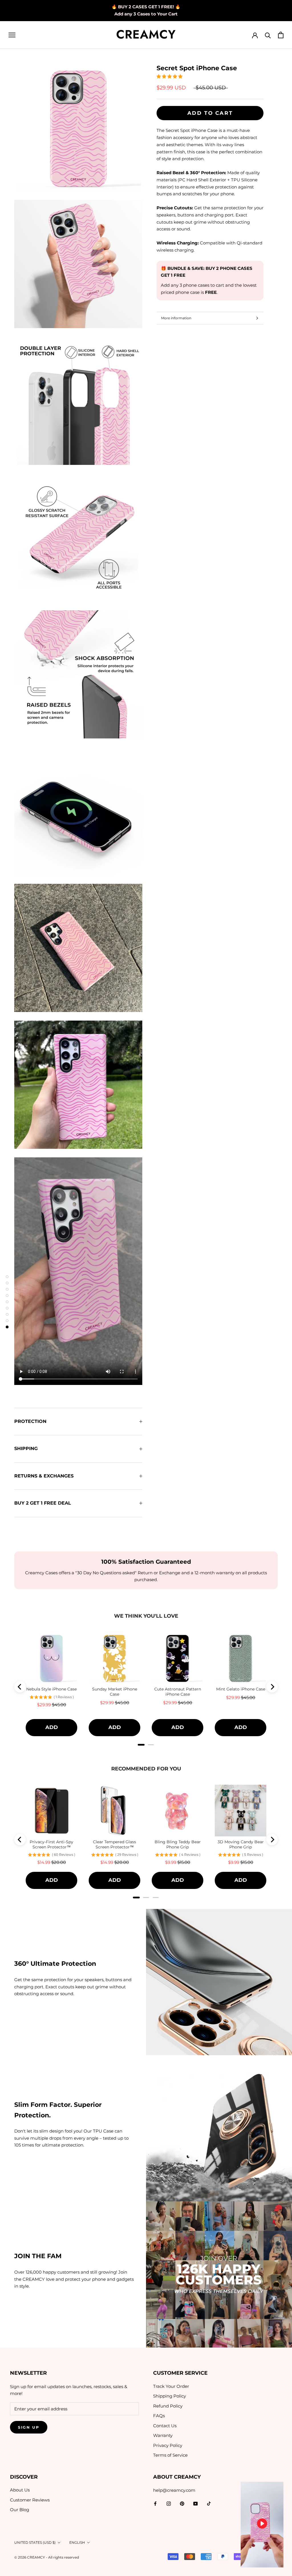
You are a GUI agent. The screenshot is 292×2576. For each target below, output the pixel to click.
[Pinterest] (182, 2503)
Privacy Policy (168, 2445)
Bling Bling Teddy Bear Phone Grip (178, 1844)
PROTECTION (30, 1421)
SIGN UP (29, 2427)
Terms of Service (170, 2455)
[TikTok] (209, 2503)
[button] (170, 76)
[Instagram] (169, 2503)
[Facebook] (155, 2503)
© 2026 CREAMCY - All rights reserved (47, 2557)
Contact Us (165, 2426)
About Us (20, 2490)
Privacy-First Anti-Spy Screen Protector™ (51, 1844)
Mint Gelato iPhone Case (241, 1689)
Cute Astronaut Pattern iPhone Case (178, 1692)
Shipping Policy (170, 2396)
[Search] (268, 35)
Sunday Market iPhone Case (115, 1692)
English (77, 2542)
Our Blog (20, 2510)
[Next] (272, 1687)
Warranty (163, 2435)
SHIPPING (26, 1448)
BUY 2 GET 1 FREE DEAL (43, 1503)
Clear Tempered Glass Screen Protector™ (114, 1844)
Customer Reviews (30, 2500)
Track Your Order (171, 2386)
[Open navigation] (12, 35)
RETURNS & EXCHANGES (44, 1476)
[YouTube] (195, 2503)
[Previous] (20, 1687)
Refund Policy (168, 2406)
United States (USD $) (35, 2542)
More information (176, 318)
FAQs (159, 2416)
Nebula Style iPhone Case (51, 1689)
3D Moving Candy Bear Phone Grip (241, 1844)
